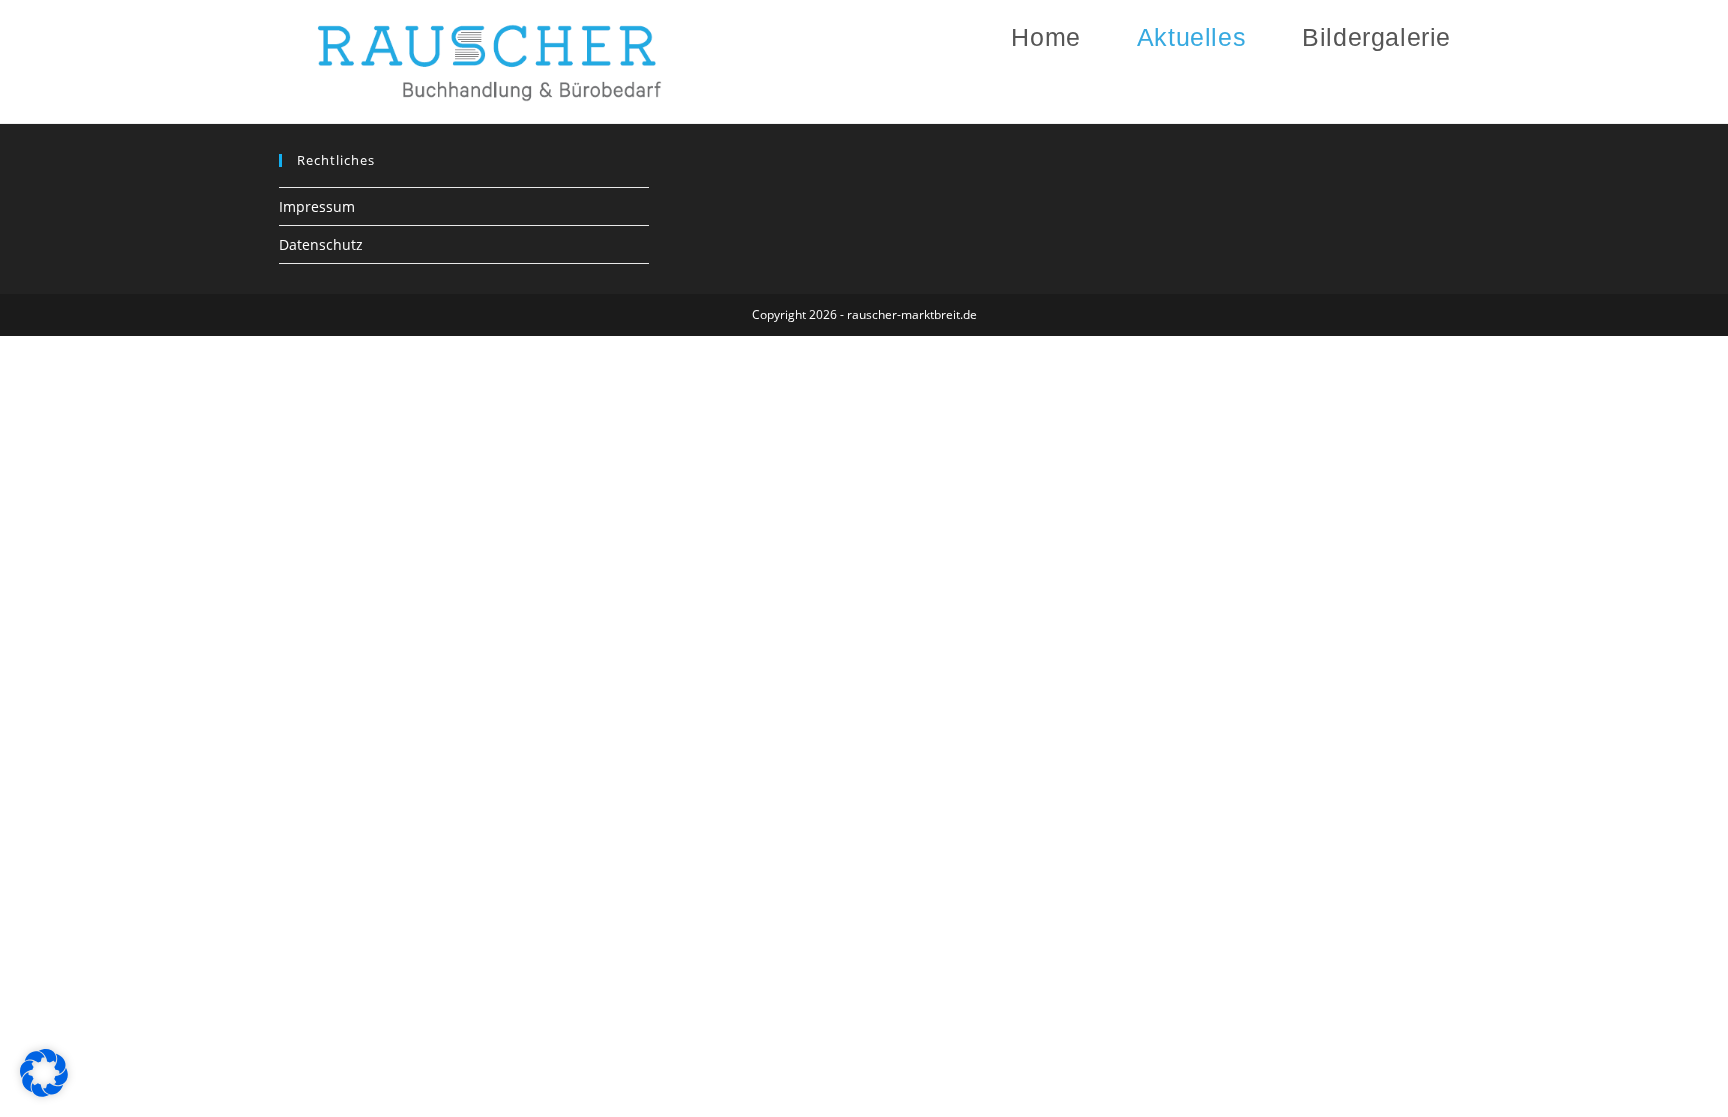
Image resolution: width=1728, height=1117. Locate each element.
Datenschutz (321, 244)
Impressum (317, 206)
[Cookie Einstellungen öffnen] (44, 1091)
